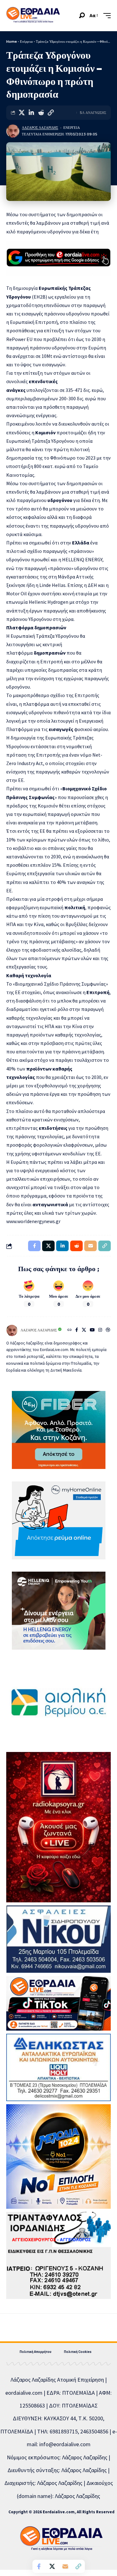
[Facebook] (77, 1330)
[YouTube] (92, 1330)
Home (12, 41)
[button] (82, 15)
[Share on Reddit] (41, 113)
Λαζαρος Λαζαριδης (40, 128)
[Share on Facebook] (39, 2566)
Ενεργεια (72, 128)
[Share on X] (22, 113)
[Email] (65, 2566)
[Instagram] (100, 1330)
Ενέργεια (26, 41)
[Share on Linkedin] (31, 113)
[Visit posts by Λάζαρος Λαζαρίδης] (13, 131)
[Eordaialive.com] (33, 16)
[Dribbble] (108, 1330)
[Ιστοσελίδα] (70, 1330)
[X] (84, 1330)
